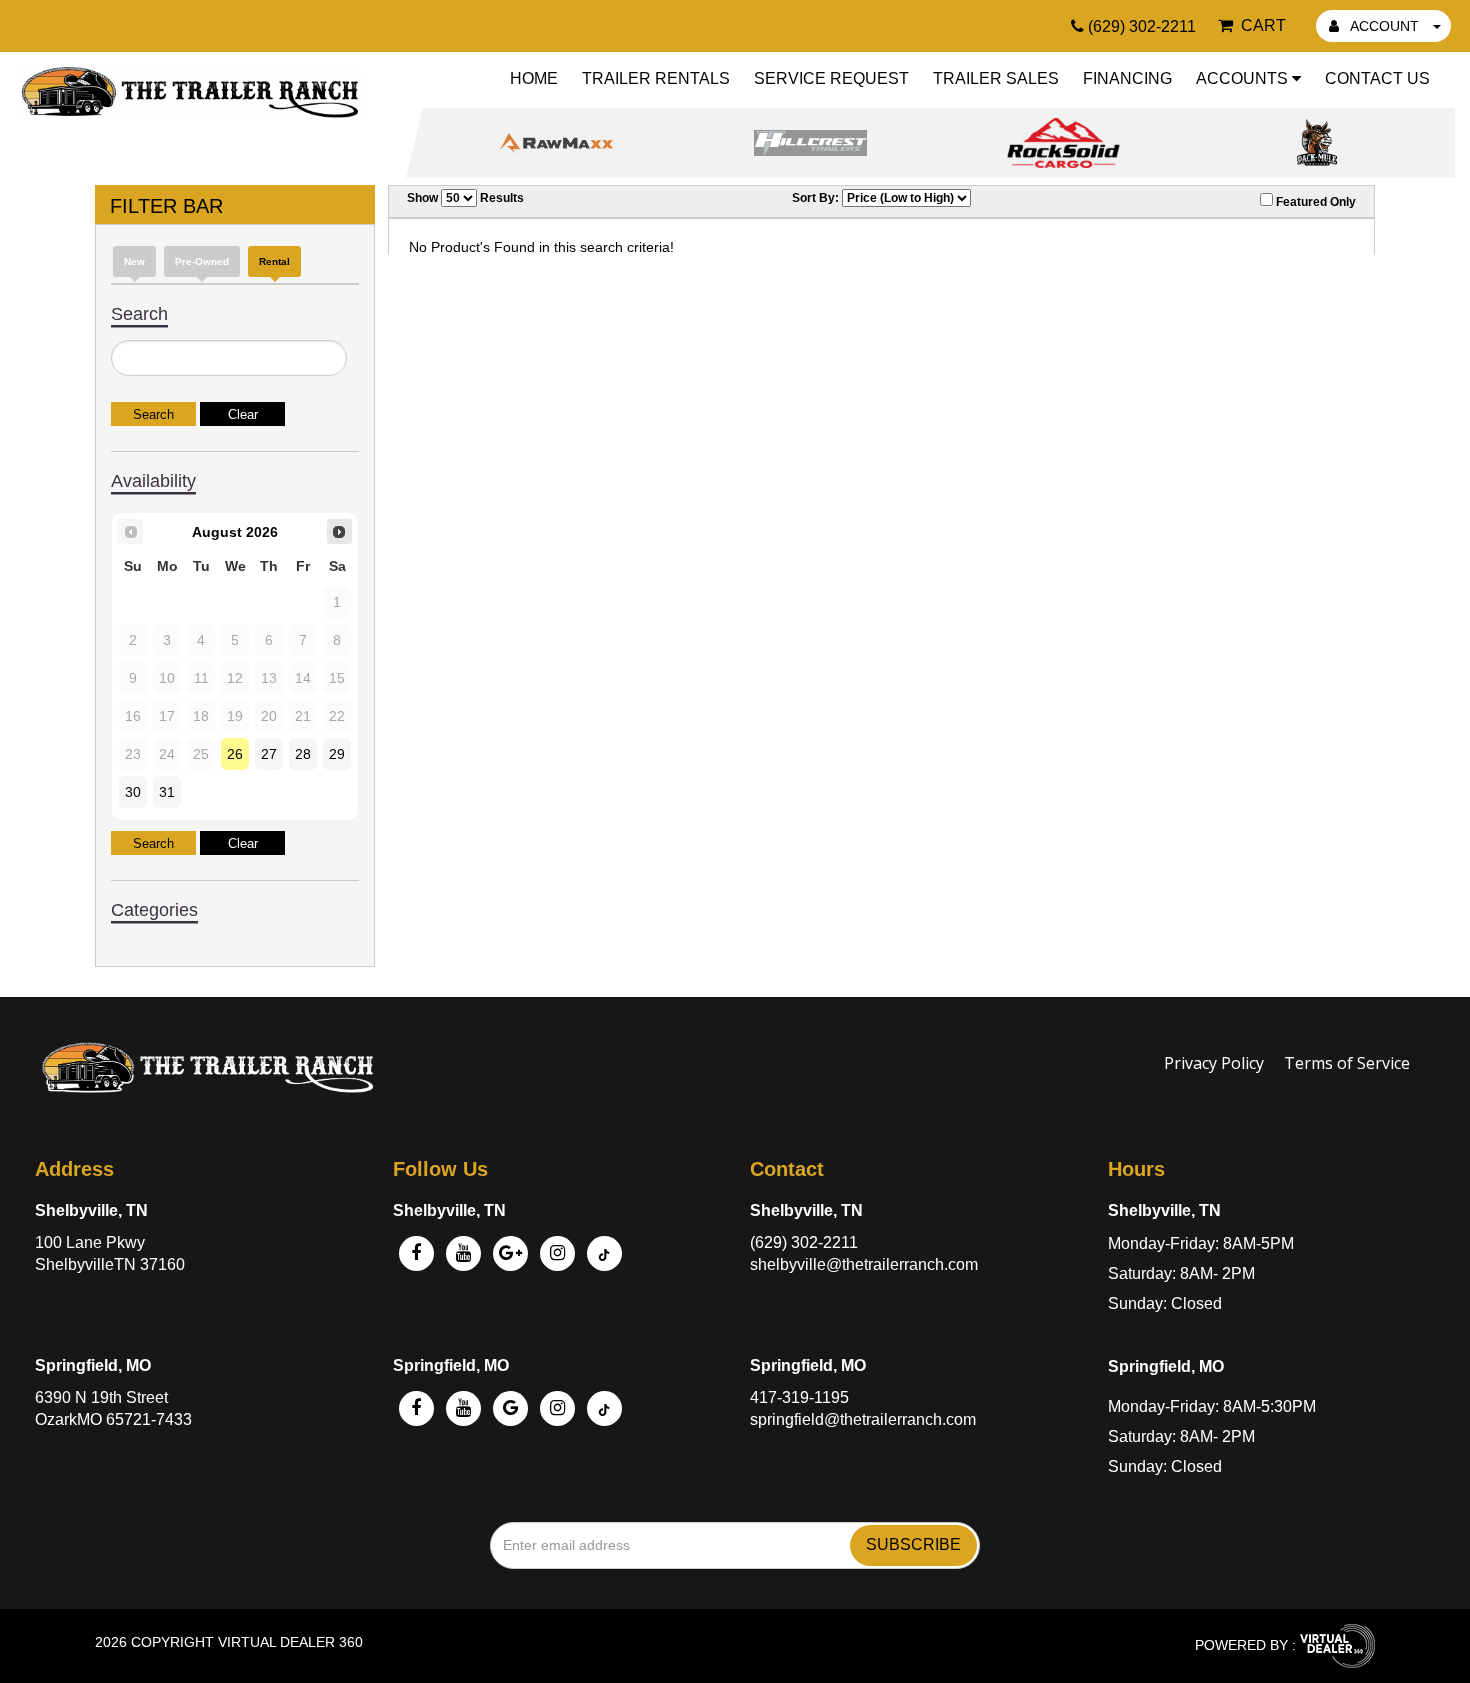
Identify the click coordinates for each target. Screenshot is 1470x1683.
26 (235, 754)
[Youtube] (463, 1408)
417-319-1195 (799, 1397)
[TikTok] (604, 1408)
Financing (1127, 78)
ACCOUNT (1385, 26)
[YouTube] (463, 1253)
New (134, 261)
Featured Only (1314, 202)
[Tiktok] (604, 1253)
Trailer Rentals (656, 78)
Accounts (1244, 78)
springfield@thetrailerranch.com (863, 1419)
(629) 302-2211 (804, 1242)
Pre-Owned (202, 261)
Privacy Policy (1214, 1063)
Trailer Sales (996, 78)
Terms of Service (1347, 1063)
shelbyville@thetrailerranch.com (864, 1264)
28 (303, 754)
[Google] (510, 1253)
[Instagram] (557, 1253)
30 (133, 792)
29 (337, 754)
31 (167, 792)
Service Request (831, 78)
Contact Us (1377, 78)
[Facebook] (416, 1253)
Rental (274, 261)
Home (534, 78)
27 (269, 754)
